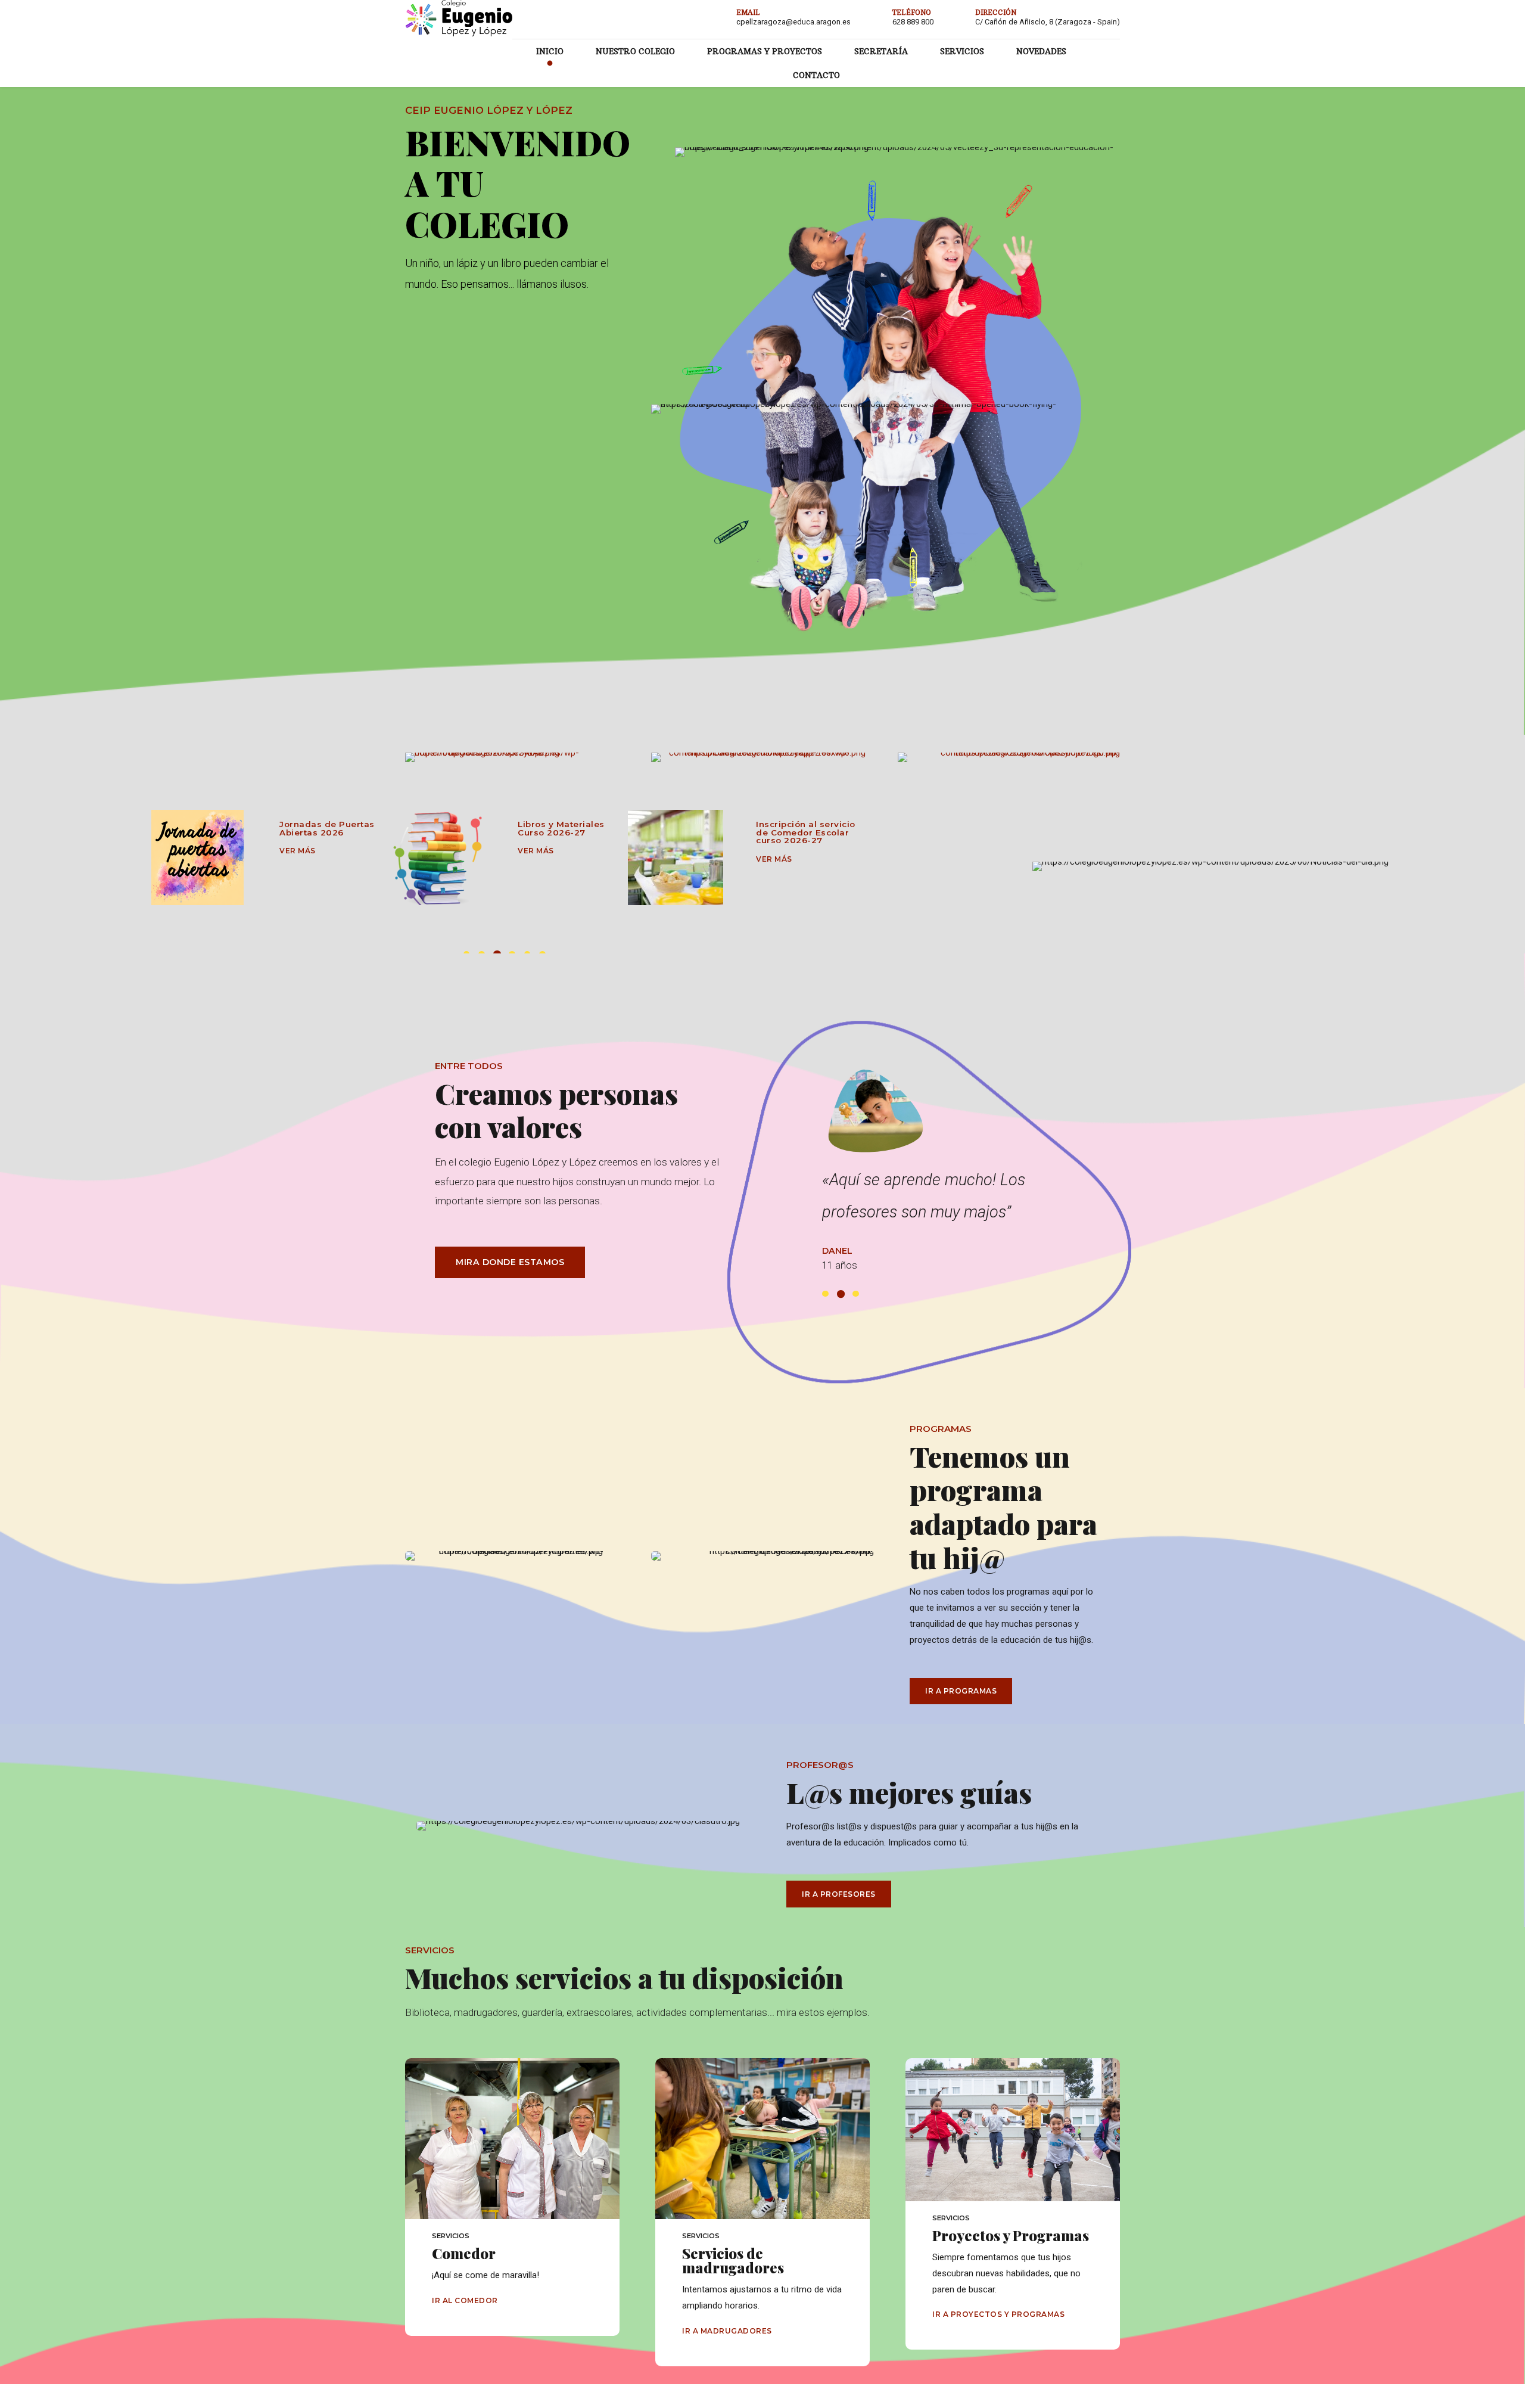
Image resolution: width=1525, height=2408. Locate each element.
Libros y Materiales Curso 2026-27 (323, 828)
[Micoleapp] (762, 757)
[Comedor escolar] (437, 857)
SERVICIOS (962, 51)
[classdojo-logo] (1009, 757)
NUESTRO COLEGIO (635, 51)
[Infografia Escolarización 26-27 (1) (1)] (676, 857)
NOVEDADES (1041, 51)
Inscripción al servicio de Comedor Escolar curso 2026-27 (567, 832)
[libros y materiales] (199, 857)
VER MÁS (298, 851)
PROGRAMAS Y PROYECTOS (765, 51)
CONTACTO (816, 75)
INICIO (550, 51)
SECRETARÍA (881, 51)
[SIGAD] (516, 757)
